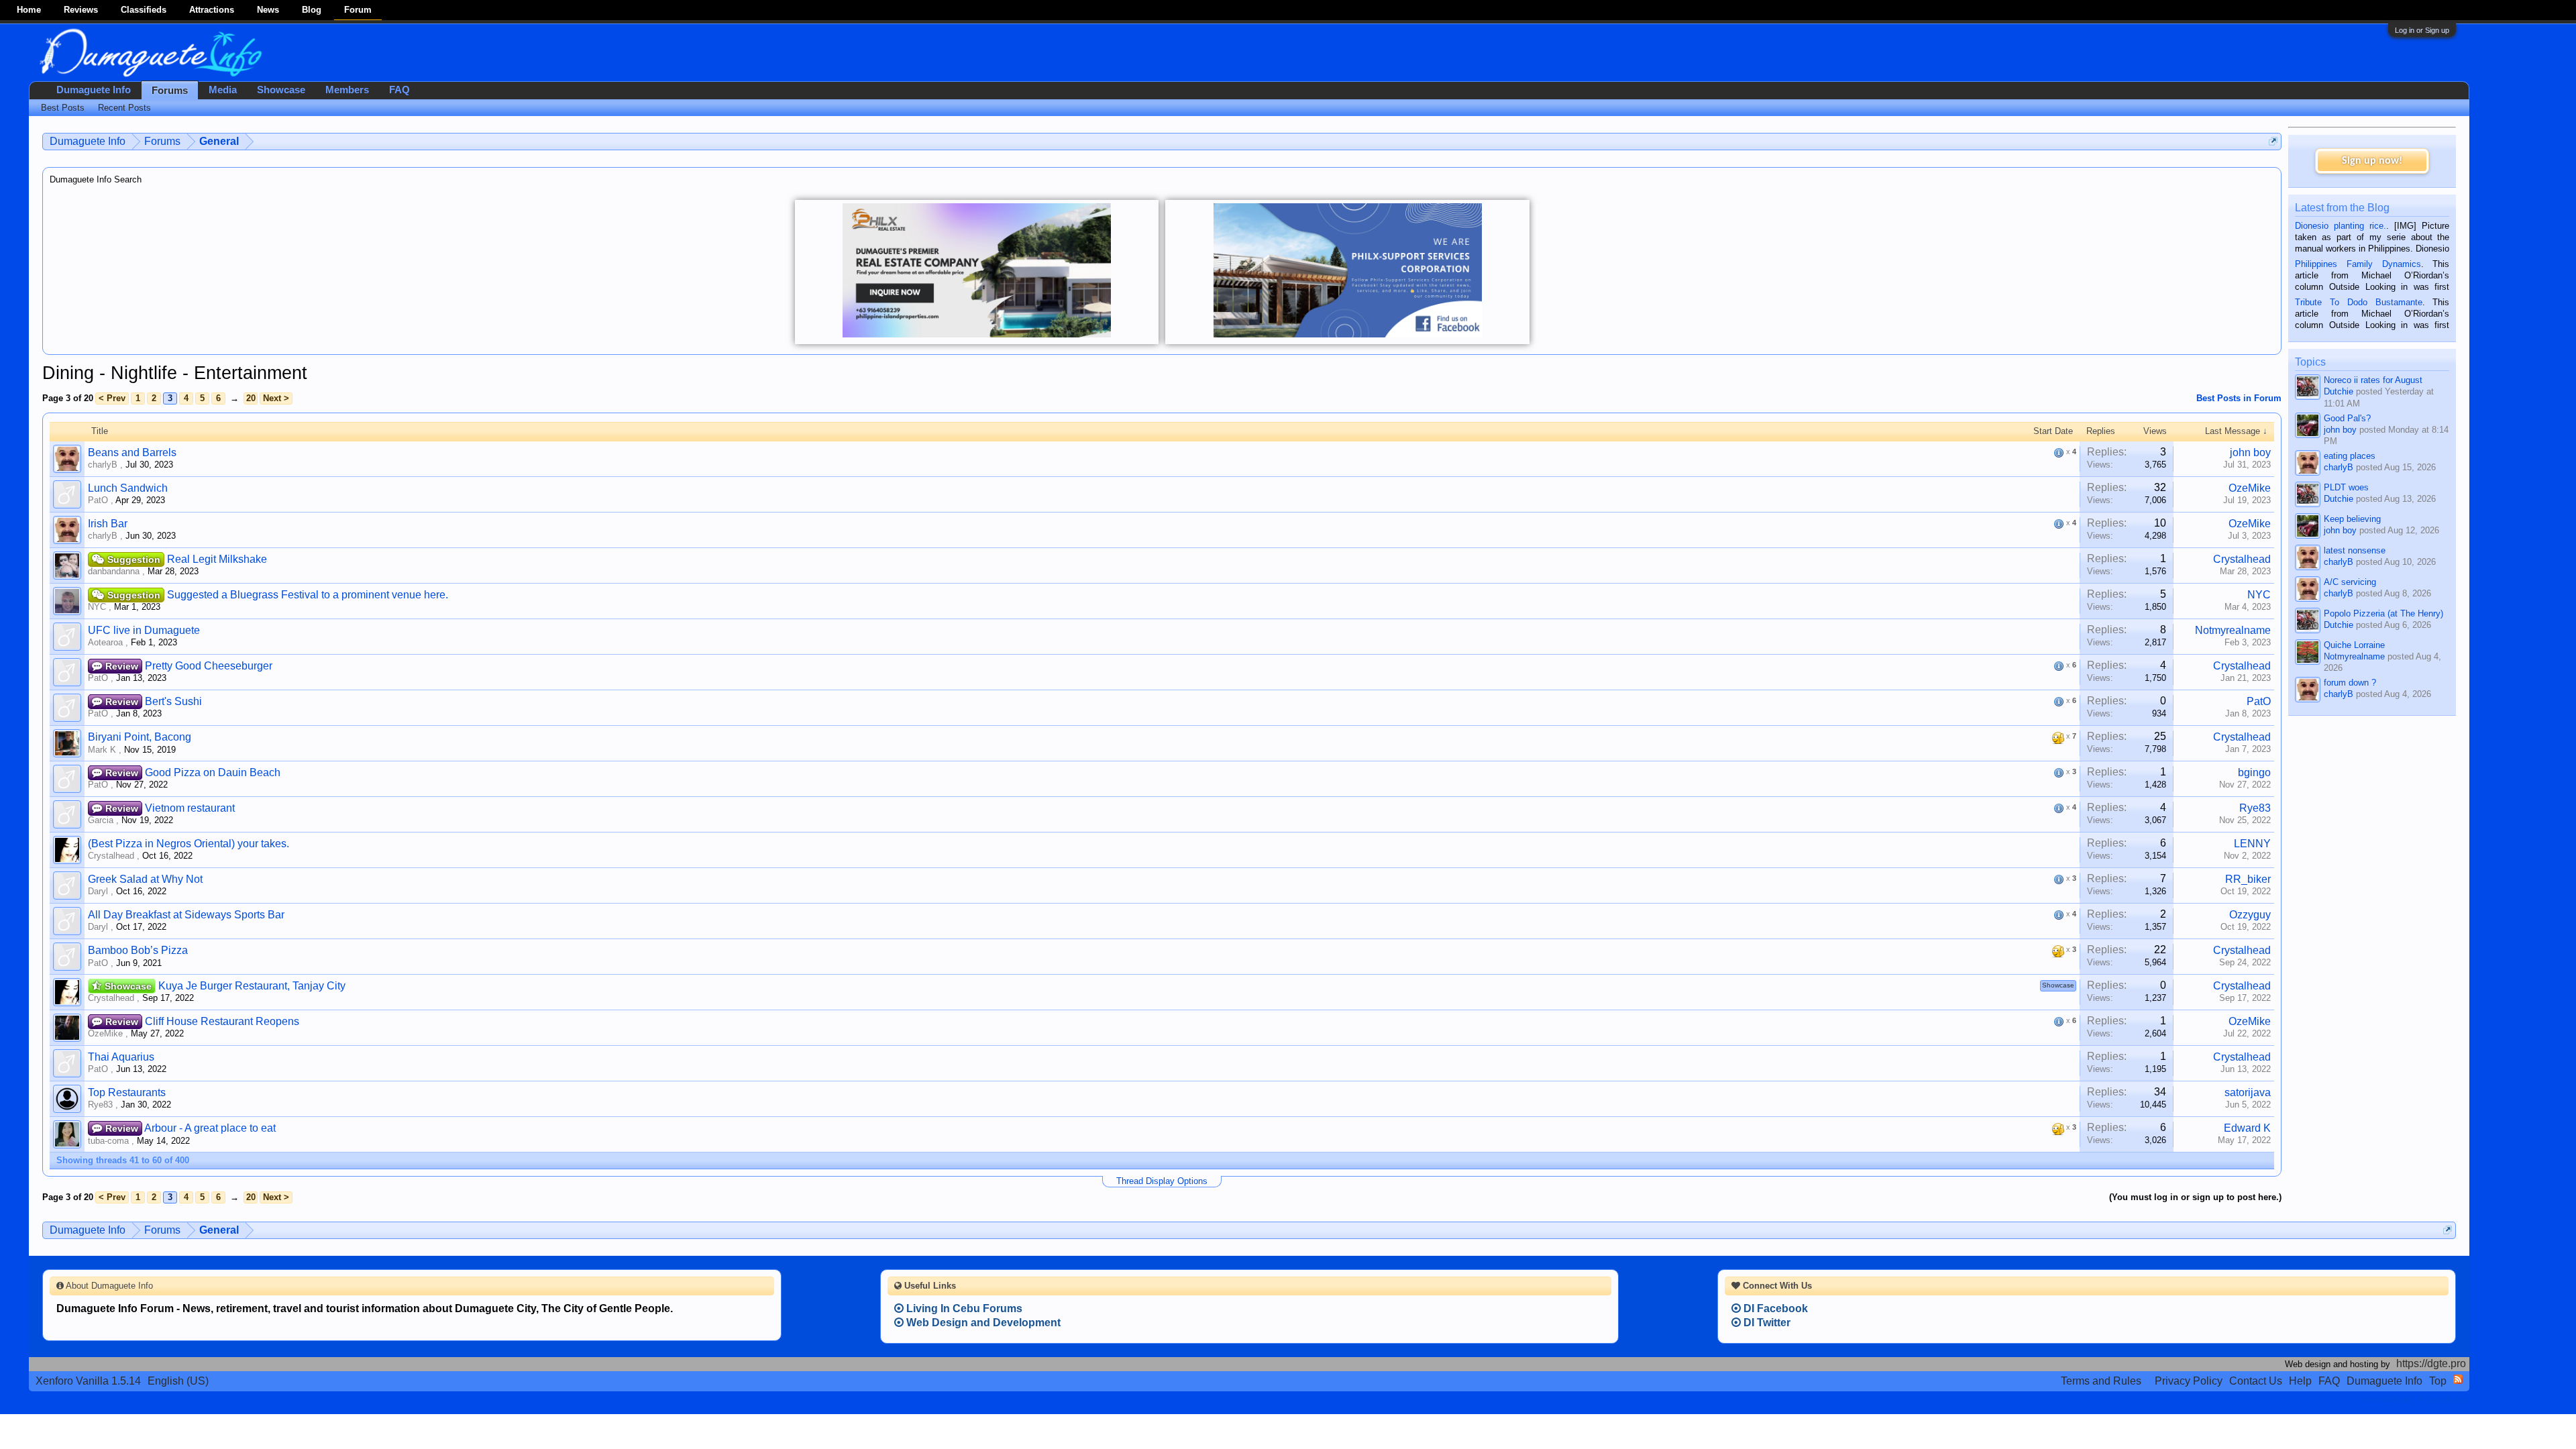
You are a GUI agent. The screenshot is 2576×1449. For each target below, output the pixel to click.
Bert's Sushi (173, 701)
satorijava (2248, 1092)
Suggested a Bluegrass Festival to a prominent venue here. (308, 595)
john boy (2250, 452)
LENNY (2252, 844)
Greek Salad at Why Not (145, 879)
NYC (97, 607)
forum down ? (2350, 683)
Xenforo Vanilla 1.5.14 (88, 1381)
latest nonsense (2355, 550)
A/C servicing (2350, 582)
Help (2300, 1381)
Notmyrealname (2233, 630)
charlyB (103, 465)
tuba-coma (108, 1141)
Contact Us (2256, 1381)
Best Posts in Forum (2239, 398)
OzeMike (2250, 488)
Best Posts (63, 108)
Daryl (98, 891)
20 (251, 398)
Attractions (212, 10)
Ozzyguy (2250, 915)
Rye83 (2255, 808)
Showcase (281, 90)
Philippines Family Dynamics (2358, 264)
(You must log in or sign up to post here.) (2195, 1197)
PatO (98, 500)
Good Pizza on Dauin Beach (213, 772)
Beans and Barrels (132, 452)
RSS (2458, 1379)
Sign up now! (2372, 161)
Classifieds (144, 10)
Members (347, 90)
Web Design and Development (982, 1323)
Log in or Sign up (2422, 30)
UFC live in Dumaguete (144, 630)
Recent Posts (124, 108)
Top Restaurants (127, 1092)
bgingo (2254, 772)
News (268, 10)
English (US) (178, 1381)
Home (29, 10)
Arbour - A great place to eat (210, 1128)
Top (2438, 1381)
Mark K (102, 750)
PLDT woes (2346, 487)
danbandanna (114, 571)
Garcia (101, 820)
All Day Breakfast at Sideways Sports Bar (186, 915)
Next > (276, 398)
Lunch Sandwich (128, 488)
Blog (312, 10)
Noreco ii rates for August (2373, 380)
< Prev (112, 398)
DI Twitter (1766, 1323)
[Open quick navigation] (2273, 141)
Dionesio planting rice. (2341, 226)
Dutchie (2339, 391)
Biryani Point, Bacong (140, 737)
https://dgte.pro (2431, 1363)
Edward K (2247, 1128)
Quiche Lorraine (2354, 645)
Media (223, 90)
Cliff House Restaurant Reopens (222, 1021)
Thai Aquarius (121, 1057)
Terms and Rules (2101, 1381)
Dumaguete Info (94, 90)
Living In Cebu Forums (963, 1308)
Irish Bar (108, 524)
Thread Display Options (1162, 1181)
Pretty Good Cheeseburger (209, 666)
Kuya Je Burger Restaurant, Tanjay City (252, 986)
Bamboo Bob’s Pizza (138, 950)
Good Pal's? (2347, 418)
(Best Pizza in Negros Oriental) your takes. (189, 844)
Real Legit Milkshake (217, 559)
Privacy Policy (2189, 1381)
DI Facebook (1774, 1308)
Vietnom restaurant (190, 808)
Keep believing (2352, 519)
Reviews (81, 10)
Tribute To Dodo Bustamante (2358, 302)
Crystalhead (2242, 559)
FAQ (399, 90)
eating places (2350, 456)
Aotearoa (105, 642)
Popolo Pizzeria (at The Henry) (2383, 613)
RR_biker (2248, 879)
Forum (358, 10)
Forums (170, 91)
